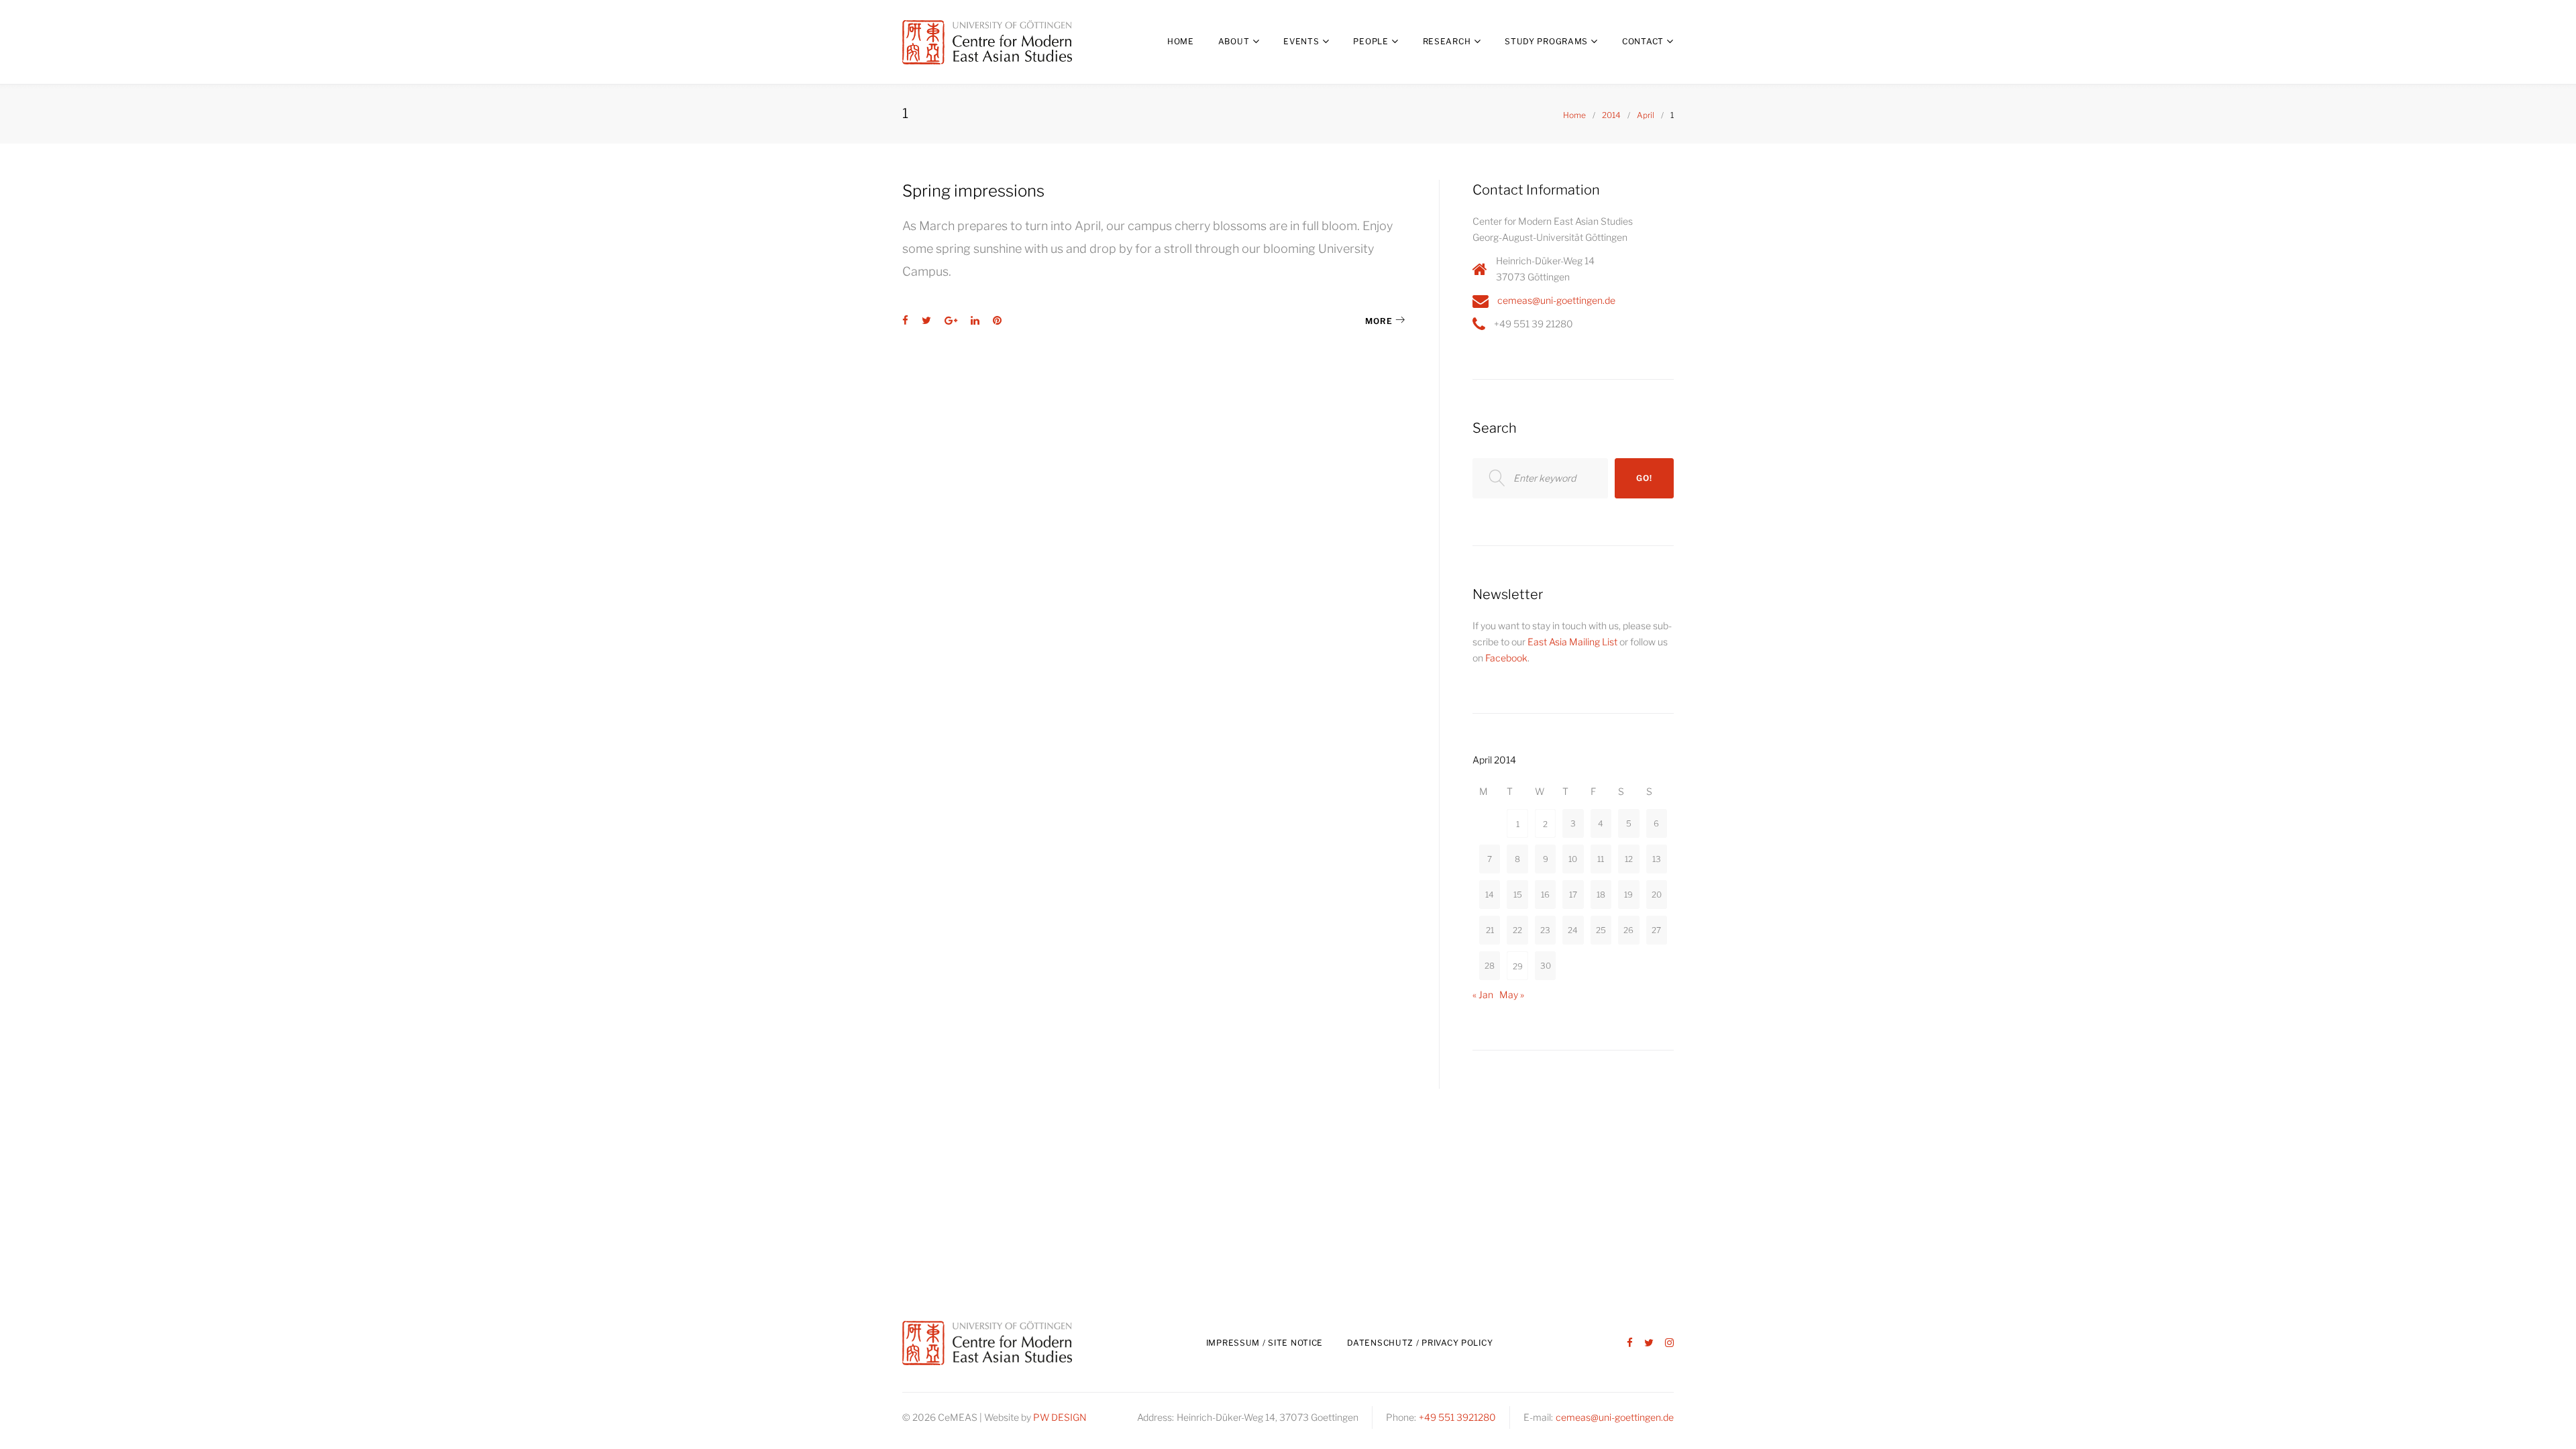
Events (1301, 41)
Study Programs (1546, 41)
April (1646, 115)
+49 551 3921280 (1457, 1417)
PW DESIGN (1060, 1417)
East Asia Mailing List (1572, 642)
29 (1518, 966)
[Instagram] (1669, 1343)
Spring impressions (973, 191)
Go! (1644, 478)
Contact (1643, 41)
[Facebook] (1630, 1343)
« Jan (1483, 995)
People (1371, 41)
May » (1512, 995)
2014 (1611, 115)
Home (1181, 41)
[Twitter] (1649, 1343)
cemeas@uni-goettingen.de (1556, 300)
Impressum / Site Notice (1265, 1343)
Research (1447, 41)
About (1234, 41)
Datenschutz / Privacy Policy (1420, 1343)
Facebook (1506, 658)
